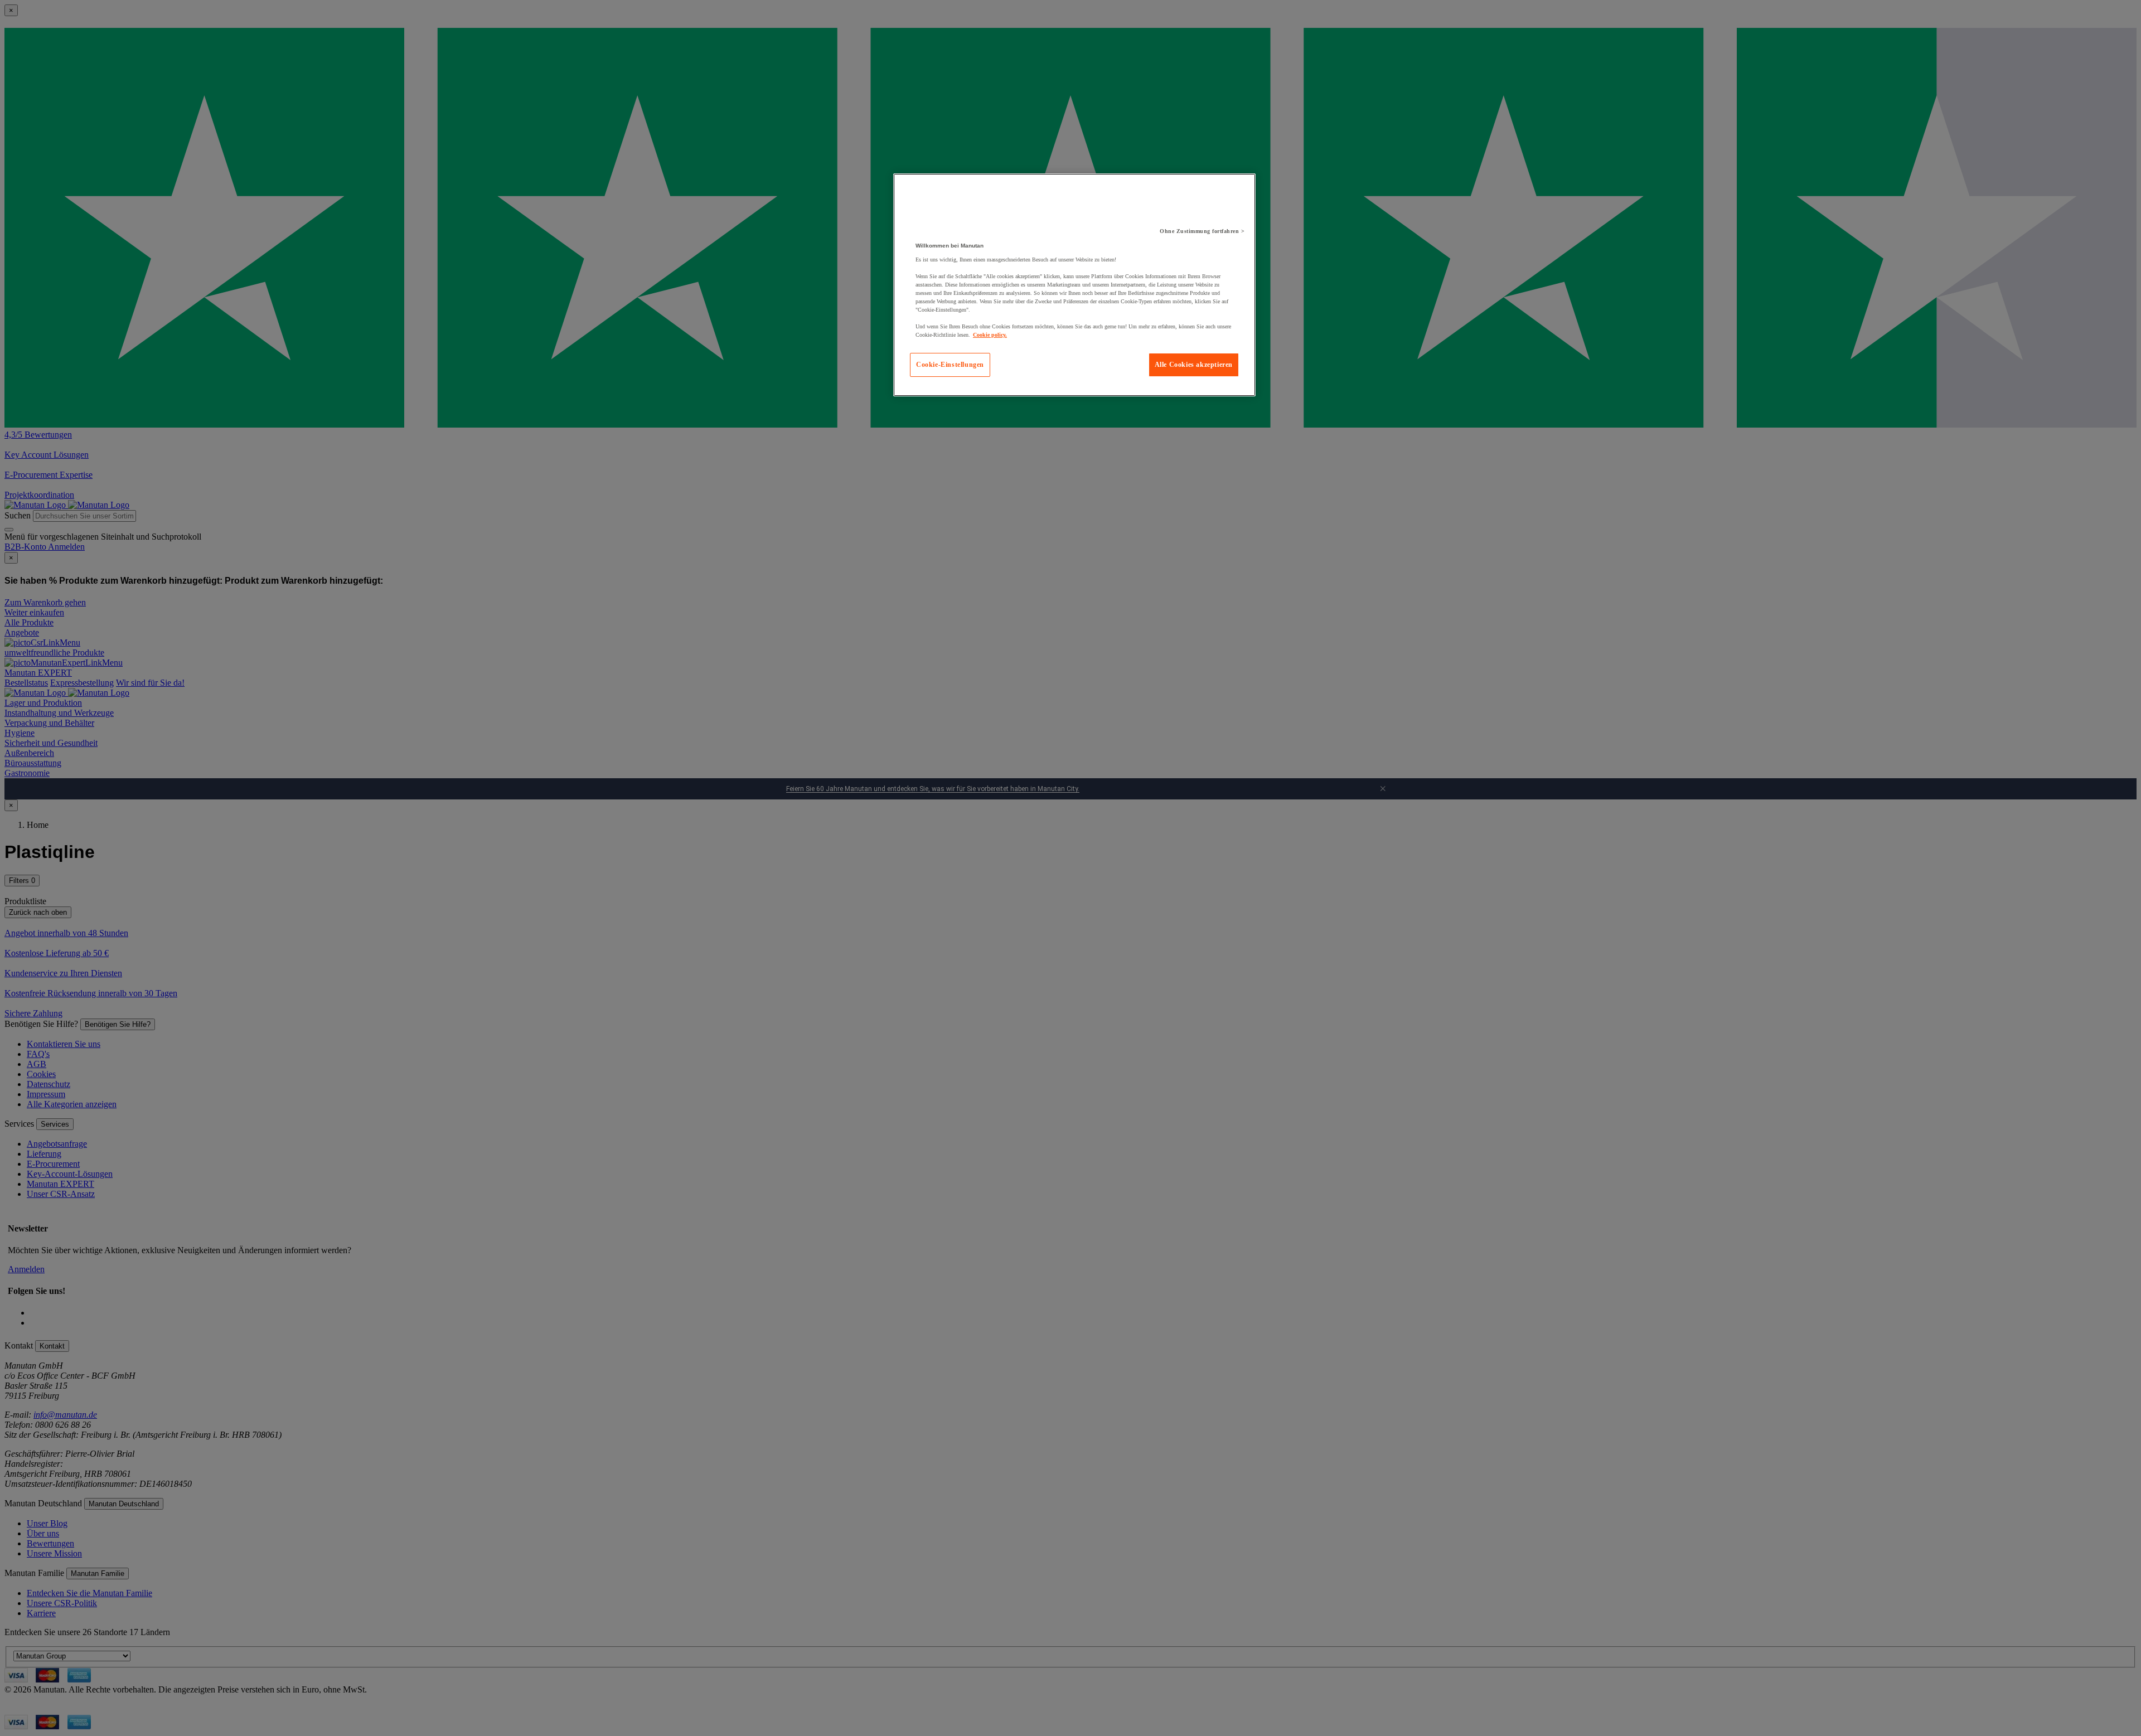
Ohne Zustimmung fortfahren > (1202, 231)
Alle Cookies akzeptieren (1194, 365)
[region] (1074, 285)
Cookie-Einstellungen (950, 365)
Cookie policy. (990, 335)
